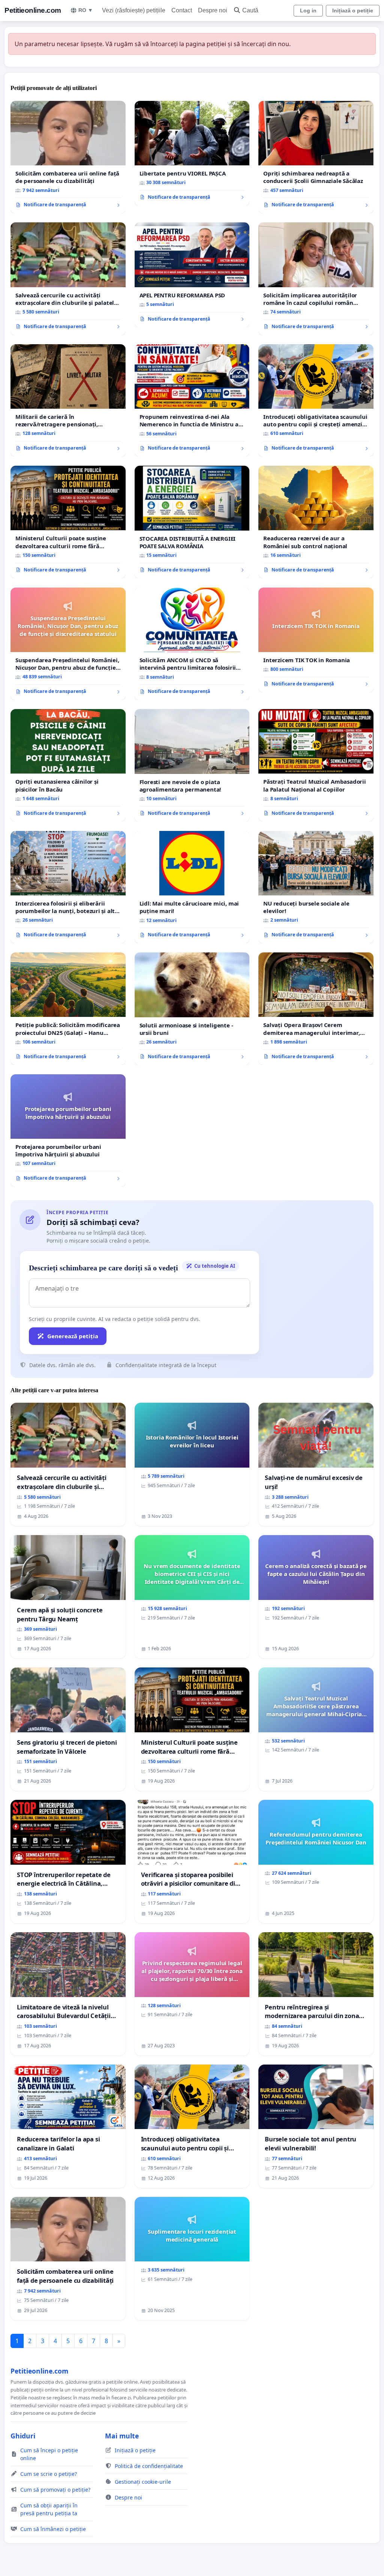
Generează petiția (73, 1336)
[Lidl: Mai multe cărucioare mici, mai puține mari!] (192, 887)
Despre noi (213, 10)
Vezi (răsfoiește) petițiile (134, 10)
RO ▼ (86, 10)
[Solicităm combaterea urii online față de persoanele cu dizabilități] (68, 157)
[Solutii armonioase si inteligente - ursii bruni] (192, 1009)
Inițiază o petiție (353, 10)
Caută (250, 10)
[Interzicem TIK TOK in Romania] (316, 640)
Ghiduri (23, 2436)
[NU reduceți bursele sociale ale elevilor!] (316, 887)
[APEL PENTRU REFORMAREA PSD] (192, 275)
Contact (182, 10)
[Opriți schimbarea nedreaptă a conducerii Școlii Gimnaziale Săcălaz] (316, 157)
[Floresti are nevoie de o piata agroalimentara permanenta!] (192, 765)
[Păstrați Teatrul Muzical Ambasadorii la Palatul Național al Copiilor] (316, 765)
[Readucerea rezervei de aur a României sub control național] (316, 522)
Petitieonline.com (33, 10)
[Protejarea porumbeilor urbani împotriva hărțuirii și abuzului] (68, 1131)
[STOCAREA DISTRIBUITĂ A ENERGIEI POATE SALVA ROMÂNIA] (192, 522)
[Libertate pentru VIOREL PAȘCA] (192, 153)
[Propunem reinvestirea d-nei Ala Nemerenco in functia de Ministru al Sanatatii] (192, 401)
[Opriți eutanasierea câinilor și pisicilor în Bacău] (68, 765)
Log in (308, 10)
